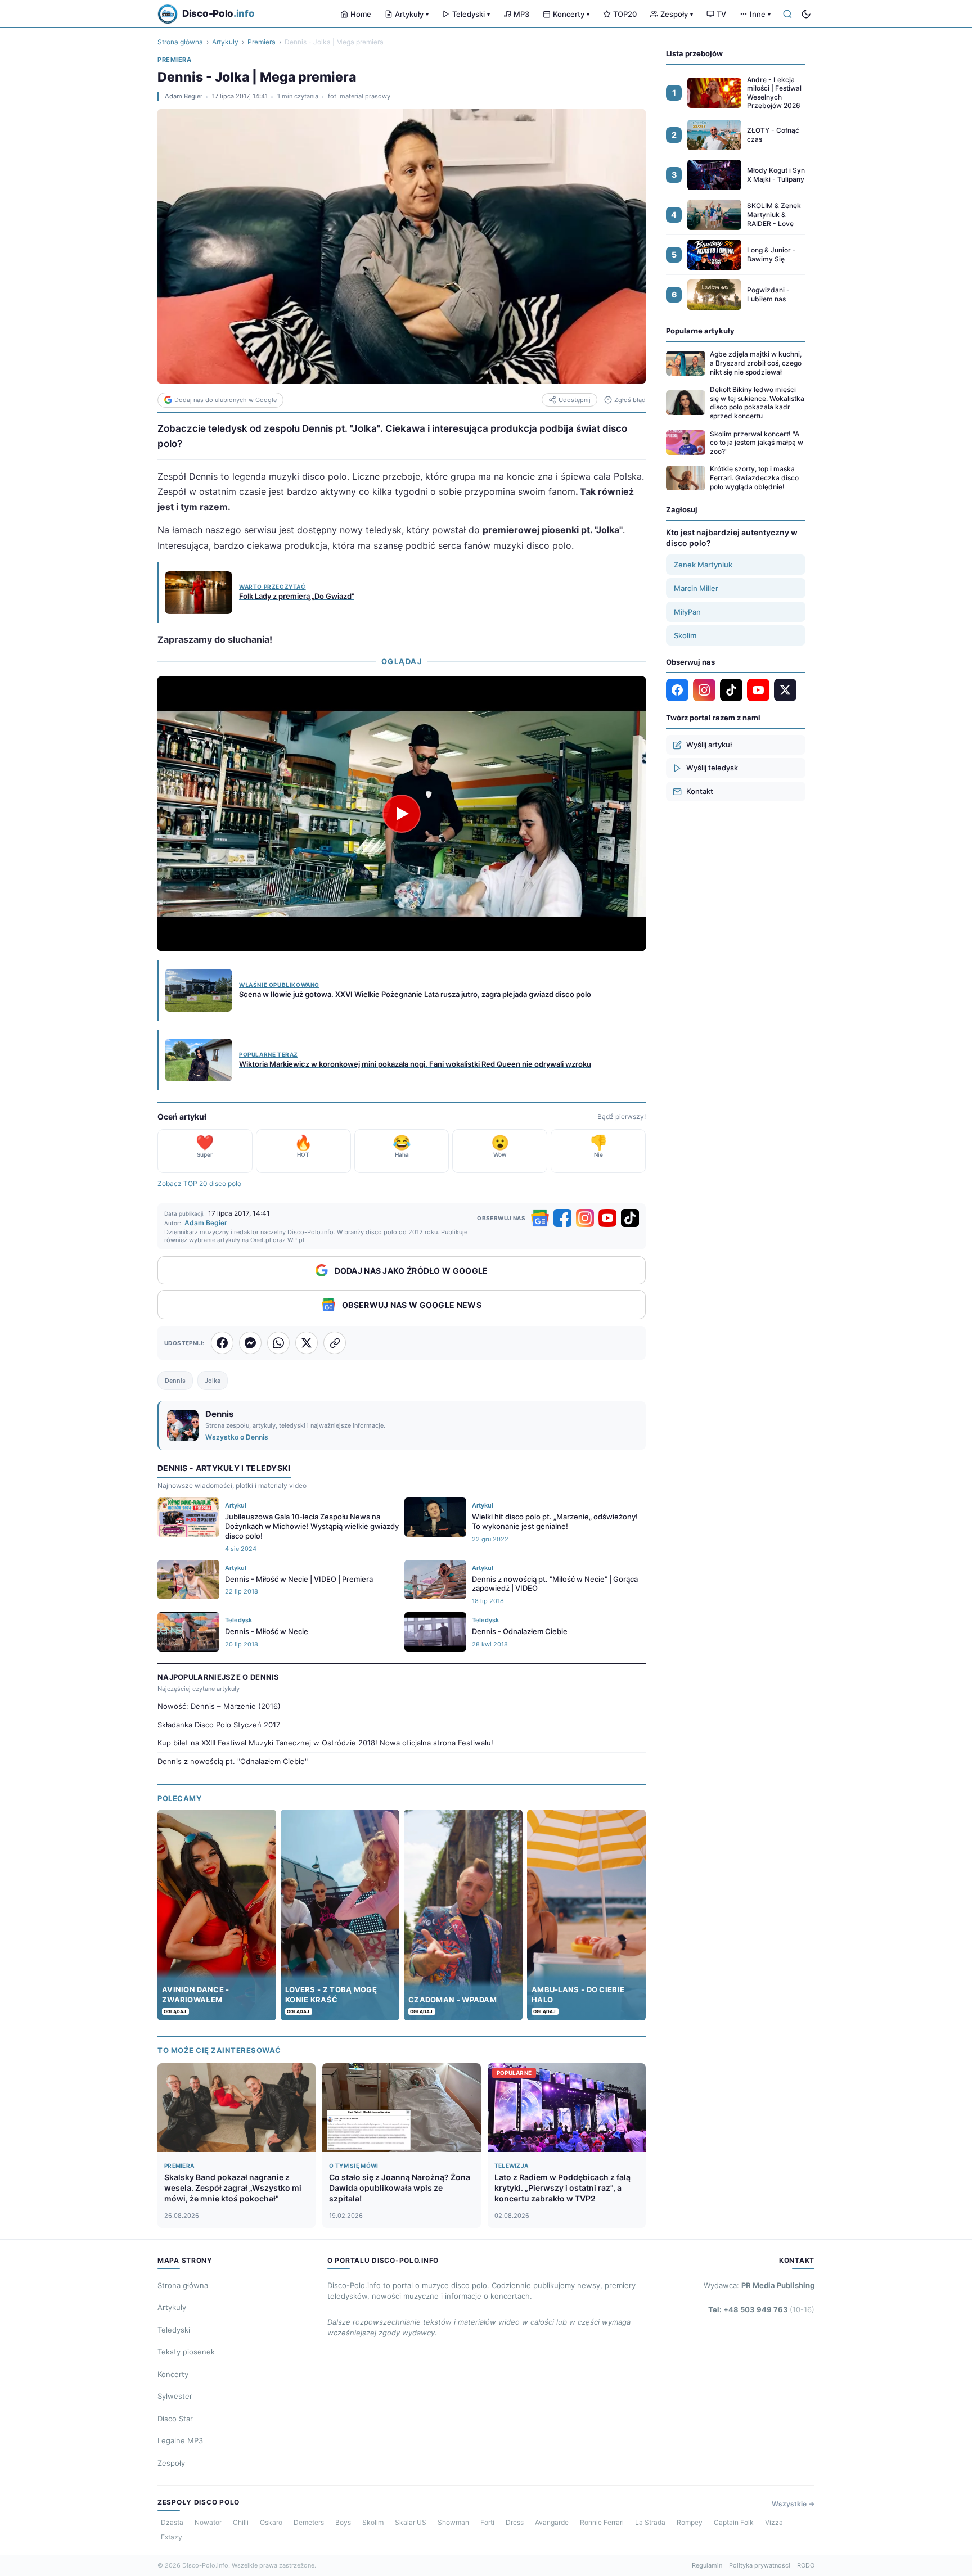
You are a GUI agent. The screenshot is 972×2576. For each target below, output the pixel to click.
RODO (806, 2565)
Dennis (175, 1381)
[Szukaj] (787, 14)
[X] (785, 690)
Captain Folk (734, 2522)
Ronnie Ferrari (602, 2522)
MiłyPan (687, 612)
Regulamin (707, 2565)
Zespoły (677, 14)
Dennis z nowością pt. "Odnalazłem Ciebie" (233, 1761)
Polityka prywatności (760, 2565)
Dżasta (172, 2522)
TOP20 (625, 14)
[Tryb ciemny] (806, 14)
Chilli (241, 2522)
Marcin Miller (696, 588)
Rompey (690, 2522)
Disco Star (175, 2419)
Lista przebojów (694, 53)
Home (361, 14)
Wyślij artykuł (709, 745)
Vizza (774, 2522)
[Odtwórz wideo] (402, 814)
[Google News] (540, 1218)
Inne (760, 14)
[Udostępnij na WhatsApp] (278, 1343)
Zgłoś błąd (630, 400)
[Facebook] (562, 1218)
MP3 (521, 14)
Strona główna (180, 42)
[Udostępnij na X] (307, 1343)
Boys (343, 2522)
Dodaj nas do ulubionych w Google (226, 400)
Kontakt (700, 791)
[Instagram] (585, 1218)
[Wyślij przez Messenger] (250, 1343)
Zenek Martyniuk (703, 565)
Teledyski (471, 14)
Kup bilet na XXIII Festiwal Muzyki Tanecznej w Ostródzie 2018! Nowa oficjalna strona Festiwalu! (325, 1743)
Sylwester (175, 2396)
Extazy (172, 2537)
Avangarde (552, 2522)
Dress (515, 2522)
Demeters (309, 2522)
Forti (487, 2522)
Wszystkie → (793, 2504)
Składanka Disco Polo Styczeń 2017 (219, 1725)
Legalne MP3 (180, 2440)
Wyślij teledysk (712, 768)
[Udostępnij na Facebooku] (222, 1343)
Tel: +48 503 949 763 (761, 2309)
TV (721, 14)
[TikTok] (630, 1218)
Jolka (213, 1381)
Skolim (685, 635)
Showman (453, 2522)
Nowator (208, 2522)
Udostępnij (575, 400)
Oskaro (271, 2522)
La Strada (650, 2522)
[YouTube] (607, 1218)
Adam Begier (184, 96)
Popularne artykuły (700, 331)
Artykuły (412, 14)
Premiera (262, 42)
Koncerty (571, 14)
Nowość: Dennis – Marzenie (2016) (219, 1706)
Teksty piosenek (186, 2352)
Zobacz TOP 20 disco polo (199, 1183)
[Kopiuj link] (335, 1343)
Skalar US (411, 2522)
